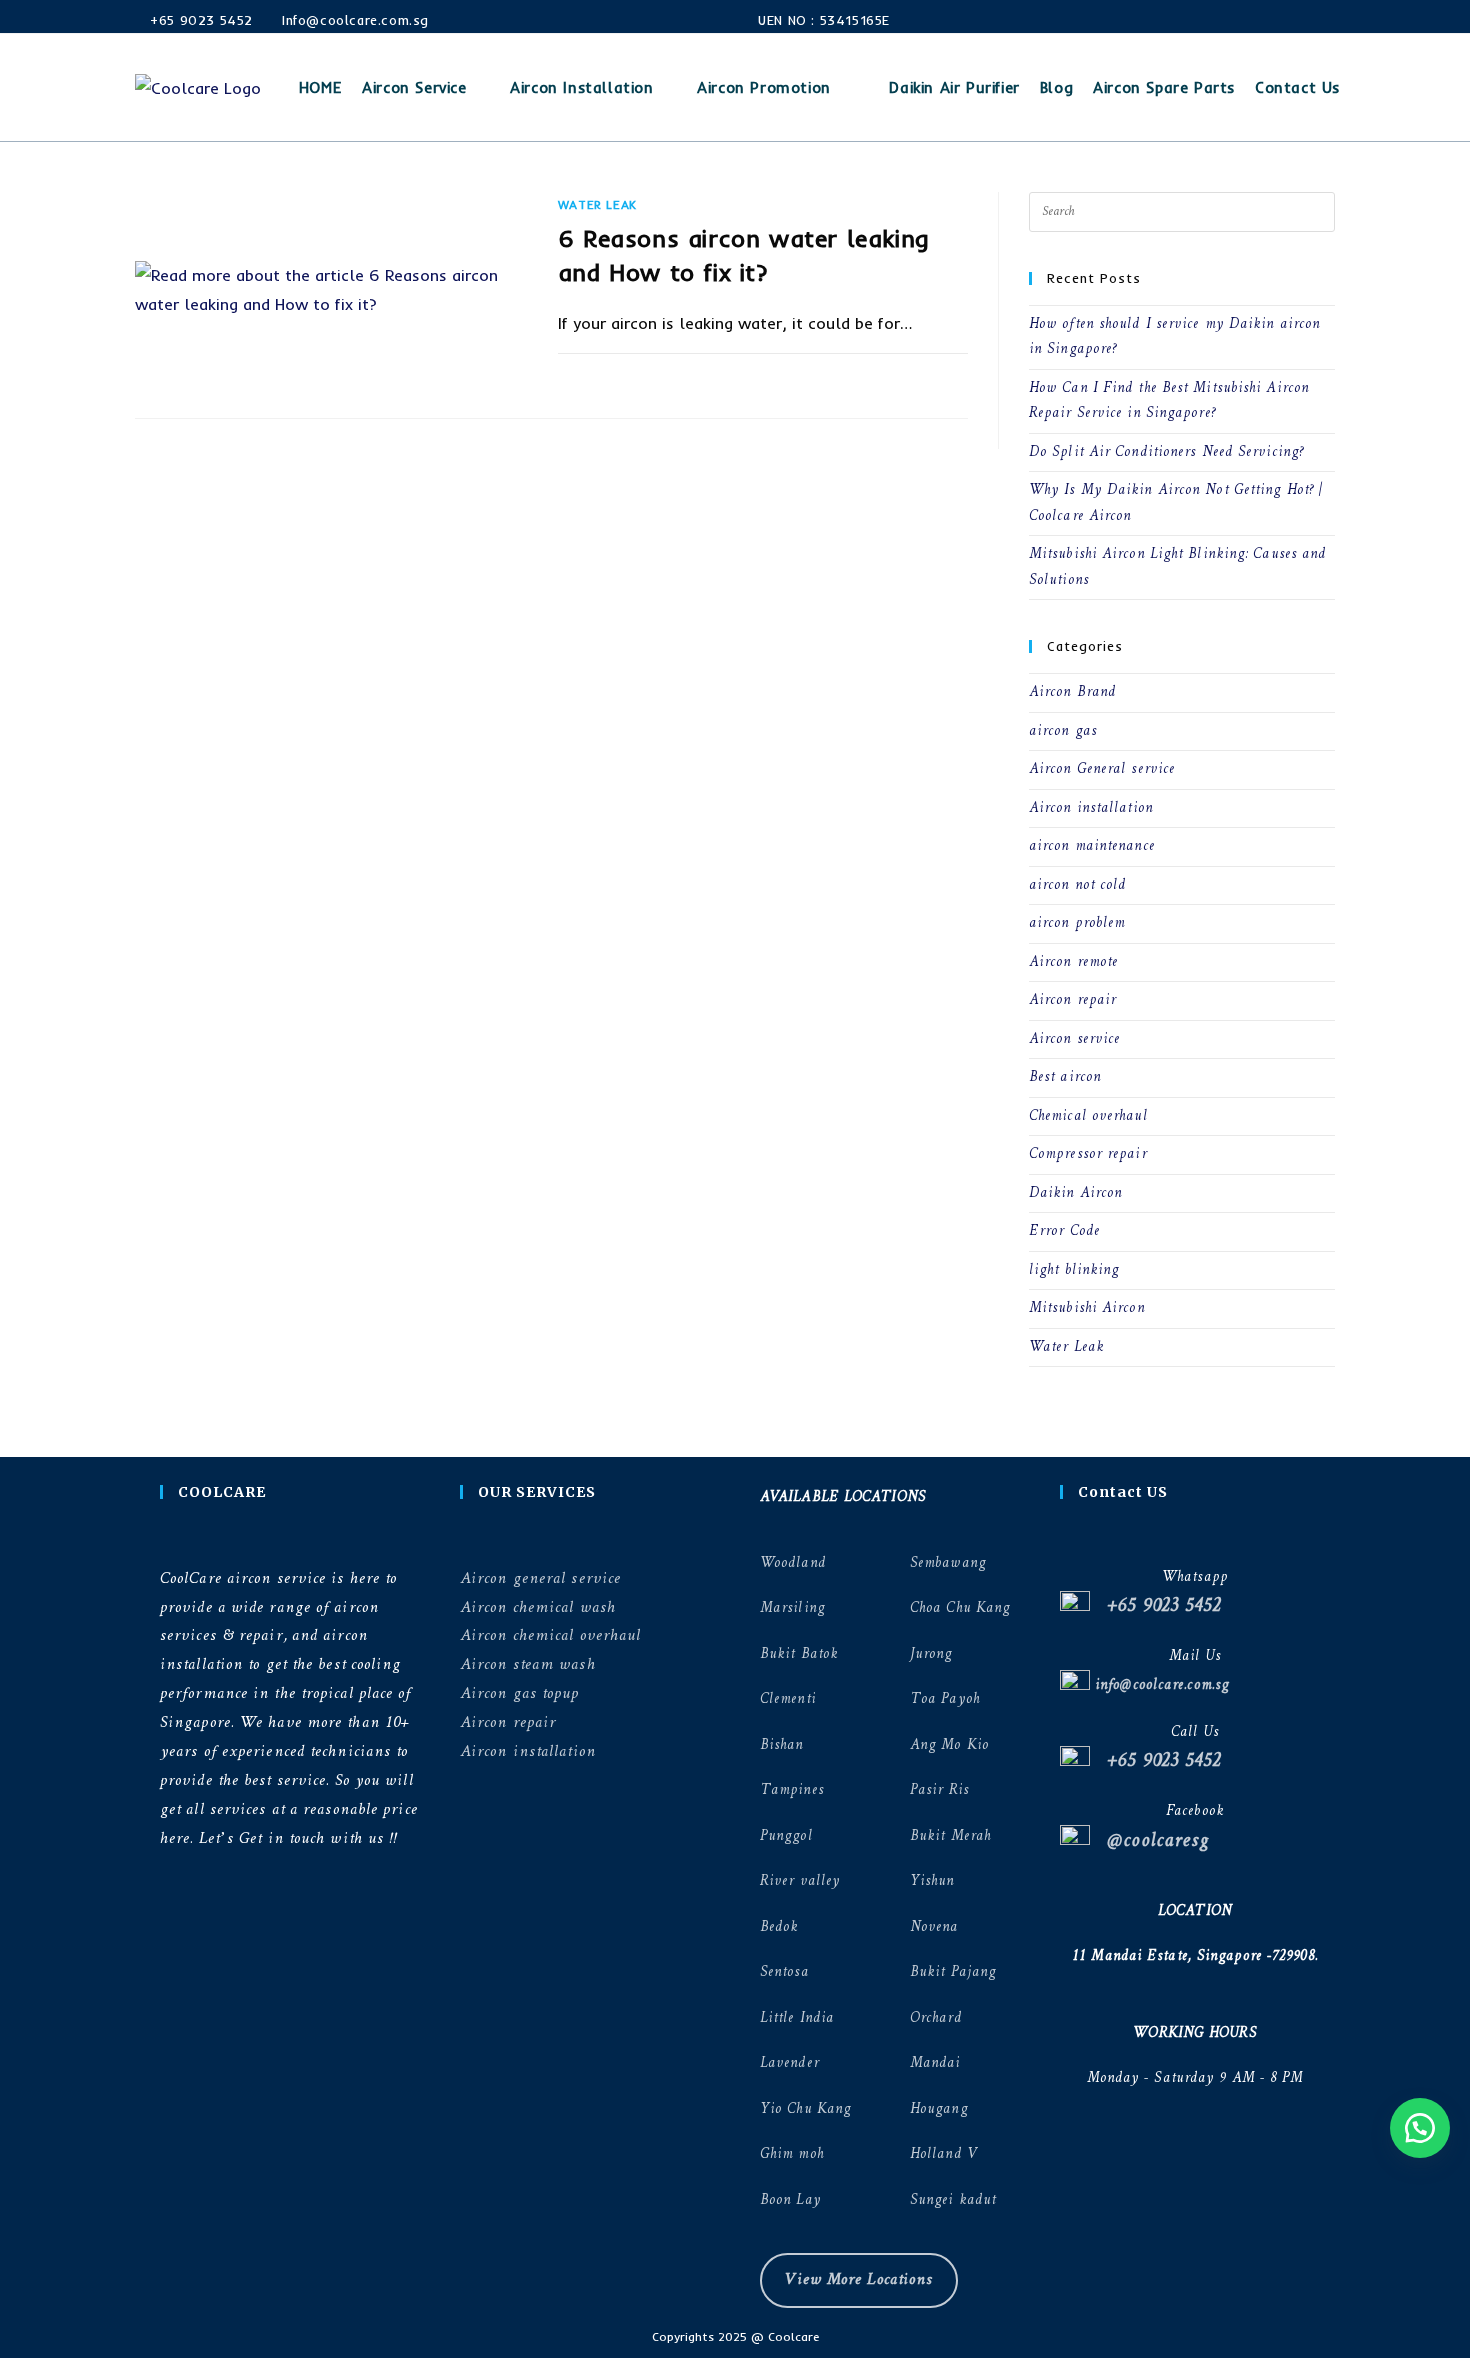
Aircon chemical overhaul (550, 1635)
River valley (800, 1881)
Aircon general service (540, 1578)
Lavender (789, 2063)
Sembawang (948, 1563)
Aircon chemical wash (538, 1607)
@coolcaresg (1149, 1841)
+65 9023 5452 (199, 20)
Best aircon (1065, 1077)
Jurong (931, 1654)
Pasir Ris (939, 1790)
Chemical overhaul (1088, 1116)
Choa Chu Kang (960, 1608)
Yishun (932, 1881)
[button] (1420, 2128)
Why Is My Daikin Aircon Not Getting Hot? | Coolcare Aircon (1176, 503)
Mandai (935, 2063)
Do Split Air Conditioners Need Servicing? (1166, 452)
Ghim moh (792, 2154)
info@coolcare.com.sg (1159, 1685)
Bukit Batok (799, 1654)
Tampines (792, 1790)
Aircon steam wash (528, 1664)
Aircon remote (1073, 962)
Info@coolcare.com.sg (355, 20)
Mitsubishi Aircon (1087, 1308)
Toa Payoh (945, 1699)
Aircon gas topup (520, 1693)
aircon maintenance (1092, 846)
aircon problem (1077, 923)
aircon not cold (1078, 885)
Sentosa (784, 1972)
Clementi (788, 1699)
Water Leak (597, 204)
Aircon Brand (1072, 692)
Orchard (936, 2018)
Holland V (943, 2154)
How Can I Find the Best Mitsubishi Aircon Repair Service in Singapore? (1169, 401)
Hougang (939, 2109)
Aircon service (1074, 1039)
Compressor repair (1088, 1154)
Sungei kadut (953, 2200)
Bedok (779, 1927)
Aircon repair (1072, 1000)
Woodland (793, 1563)
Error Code (1064, 1231)
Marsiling (792, 1608)
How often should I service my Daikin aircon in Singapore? (1174, 337)
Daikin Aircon (1075, 1193)
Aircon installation (1091, 808)
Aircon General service (1102, 769)
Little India (797, 2018)
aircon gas (1063, 731)
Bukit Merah (950, 1836)
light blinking (1074, 1270)
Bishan (782, 1745)
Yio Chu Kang (805, 2109)
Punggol (786, 1836)
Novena (934, 1927)
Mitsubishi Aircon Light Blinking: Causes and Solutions (1177, 567)
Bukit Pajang (953, 1972)
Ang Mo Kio (949, 1745)
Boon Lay (790, 2200)
